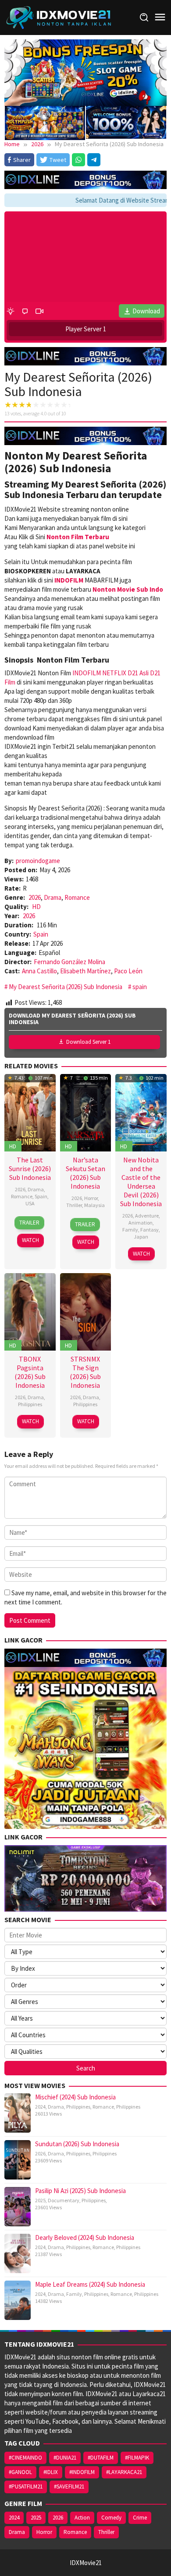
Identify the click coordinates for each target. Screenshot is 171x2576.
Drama (53, 897)
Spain (41, 934)
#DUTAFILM (101, 2458)
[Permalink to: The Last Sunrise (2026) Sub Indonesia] (30, 1112)
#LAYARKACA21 (124, 2472)
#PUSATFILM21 (26, 2487)
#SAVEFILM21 (69, 2487)
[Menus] (160, 17)
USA (30, 1203)
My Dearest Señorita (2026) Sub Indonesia (66, 987)
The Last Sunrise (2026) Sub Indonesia (30, 1169)
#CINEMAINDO (25, 2458)
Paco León (128, 971)
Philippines (30, 1404)
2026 (35, 897)
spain (140, 987)
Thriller (74, 1205)
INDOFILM (87, 673)
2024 (40, 2107)
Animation (141, 1223)
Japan (141, 1237)
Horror (91, 1198)
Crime (140, 2518)
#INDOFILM (82, 2472)
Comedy (111, 2518)
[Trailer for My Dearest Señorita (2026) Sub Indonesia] (39, 311)
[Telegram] (94, 160)
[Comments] (25, 311)
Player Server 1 (86, 329)
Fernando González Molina (69, 962)
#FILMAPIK (137, 2458)
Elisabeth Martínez (85, 971)
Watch (30, 1240)
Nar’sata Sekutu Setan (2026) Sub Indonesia (85, 1173)
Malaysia (94, 1205)
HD (36, 907)
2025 (40, 2200)
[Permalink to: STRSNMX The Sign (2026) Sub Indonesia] (86, 1311)
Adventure (147, 1216)
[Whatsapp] (78, 160)
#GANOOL (20, 2472)
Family (130, 1230)
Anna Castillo (39, 971)
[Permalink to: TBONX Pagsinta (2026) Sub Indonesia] (30, 1311)
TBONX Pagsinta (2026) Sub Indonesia (30, 1372)
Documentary (64, 2200)
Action (82, 2518)
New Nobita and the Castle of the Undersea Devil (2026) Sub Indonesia (141, 1182)
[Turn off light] (11, 311)
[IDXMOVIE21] (59, 17)
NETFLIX (114, 673)
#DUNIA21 (65, 2458)
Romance (77, 897)
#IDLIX (51, 2472)
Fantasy (150, 1230)
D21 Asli (138, 673)
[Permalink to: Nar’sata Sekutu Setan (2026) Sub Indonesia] (86, 1112)
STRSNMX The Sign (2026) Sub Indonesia (85, 1372)
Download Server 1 (88, 1042)
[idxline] (126, 121)
